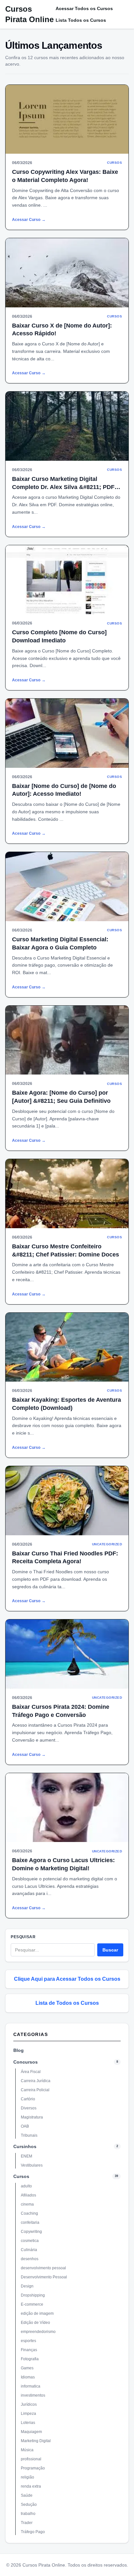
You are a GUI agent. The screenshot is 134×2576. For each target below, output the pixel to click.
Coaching (29, 2213)
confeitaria (30, 2222)
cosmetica (30, 2241)
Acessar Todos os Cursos (84, 8)
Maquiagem (31, 2432)
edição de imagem (37, 2313)
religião (27, 2477)
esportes (28, 2341)
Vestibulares (32, 2165)
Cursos (21, 2176)
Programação (33, 2468)
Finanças (29, 2350)
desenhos (30, 2259)
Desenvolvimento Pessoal (44, 2277)
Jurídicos (29, 2404)
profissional (31, 2459)
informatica (31, 2386)
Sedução (29, 2505)
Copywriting (31, 2232)
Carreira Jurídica (36, 2081)
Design (27, 2286)
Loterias (28, 2423)
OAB (25, 2126)
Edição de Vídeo (35, 2323)
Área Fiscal (31, 2072)
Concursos (26, 2062)
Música (27, 2450)
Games (27, 2368)
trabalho (28, 2514)
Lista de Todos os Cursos (67, 2003)
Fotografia (30, 2359)
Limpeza (28, 2414)
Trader (27, 2523)
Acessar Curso (29, 220)
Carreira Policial (35, 2090)
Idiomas (28, 2377)
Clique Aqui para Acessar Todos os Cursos (67, 1979)
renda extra (31, 2486)
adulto (26, 2186)
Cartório (28, 2099)
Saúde (27, 2495)
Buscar (110, 1950)
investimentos (33, 2395)
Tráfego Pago (33, 2532)
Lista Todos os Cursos (81, 20)
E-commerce (32, 2304)
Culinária (29, 2250)
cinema (27, 2204)
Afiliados (28, 2195)
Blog (19, 2050)
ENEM (27, 2156)
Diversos (29, 2108)
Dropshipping (33, 2295)
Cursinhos (25, 2146)
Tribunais (29, 2135)
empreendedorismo (38, 2332)
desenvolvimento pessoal (43, 2268)
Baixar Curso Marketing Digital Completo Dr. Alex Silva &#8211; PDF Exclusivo (63, 487)
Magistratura (32, 2117)
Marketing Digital (36, 2441)
